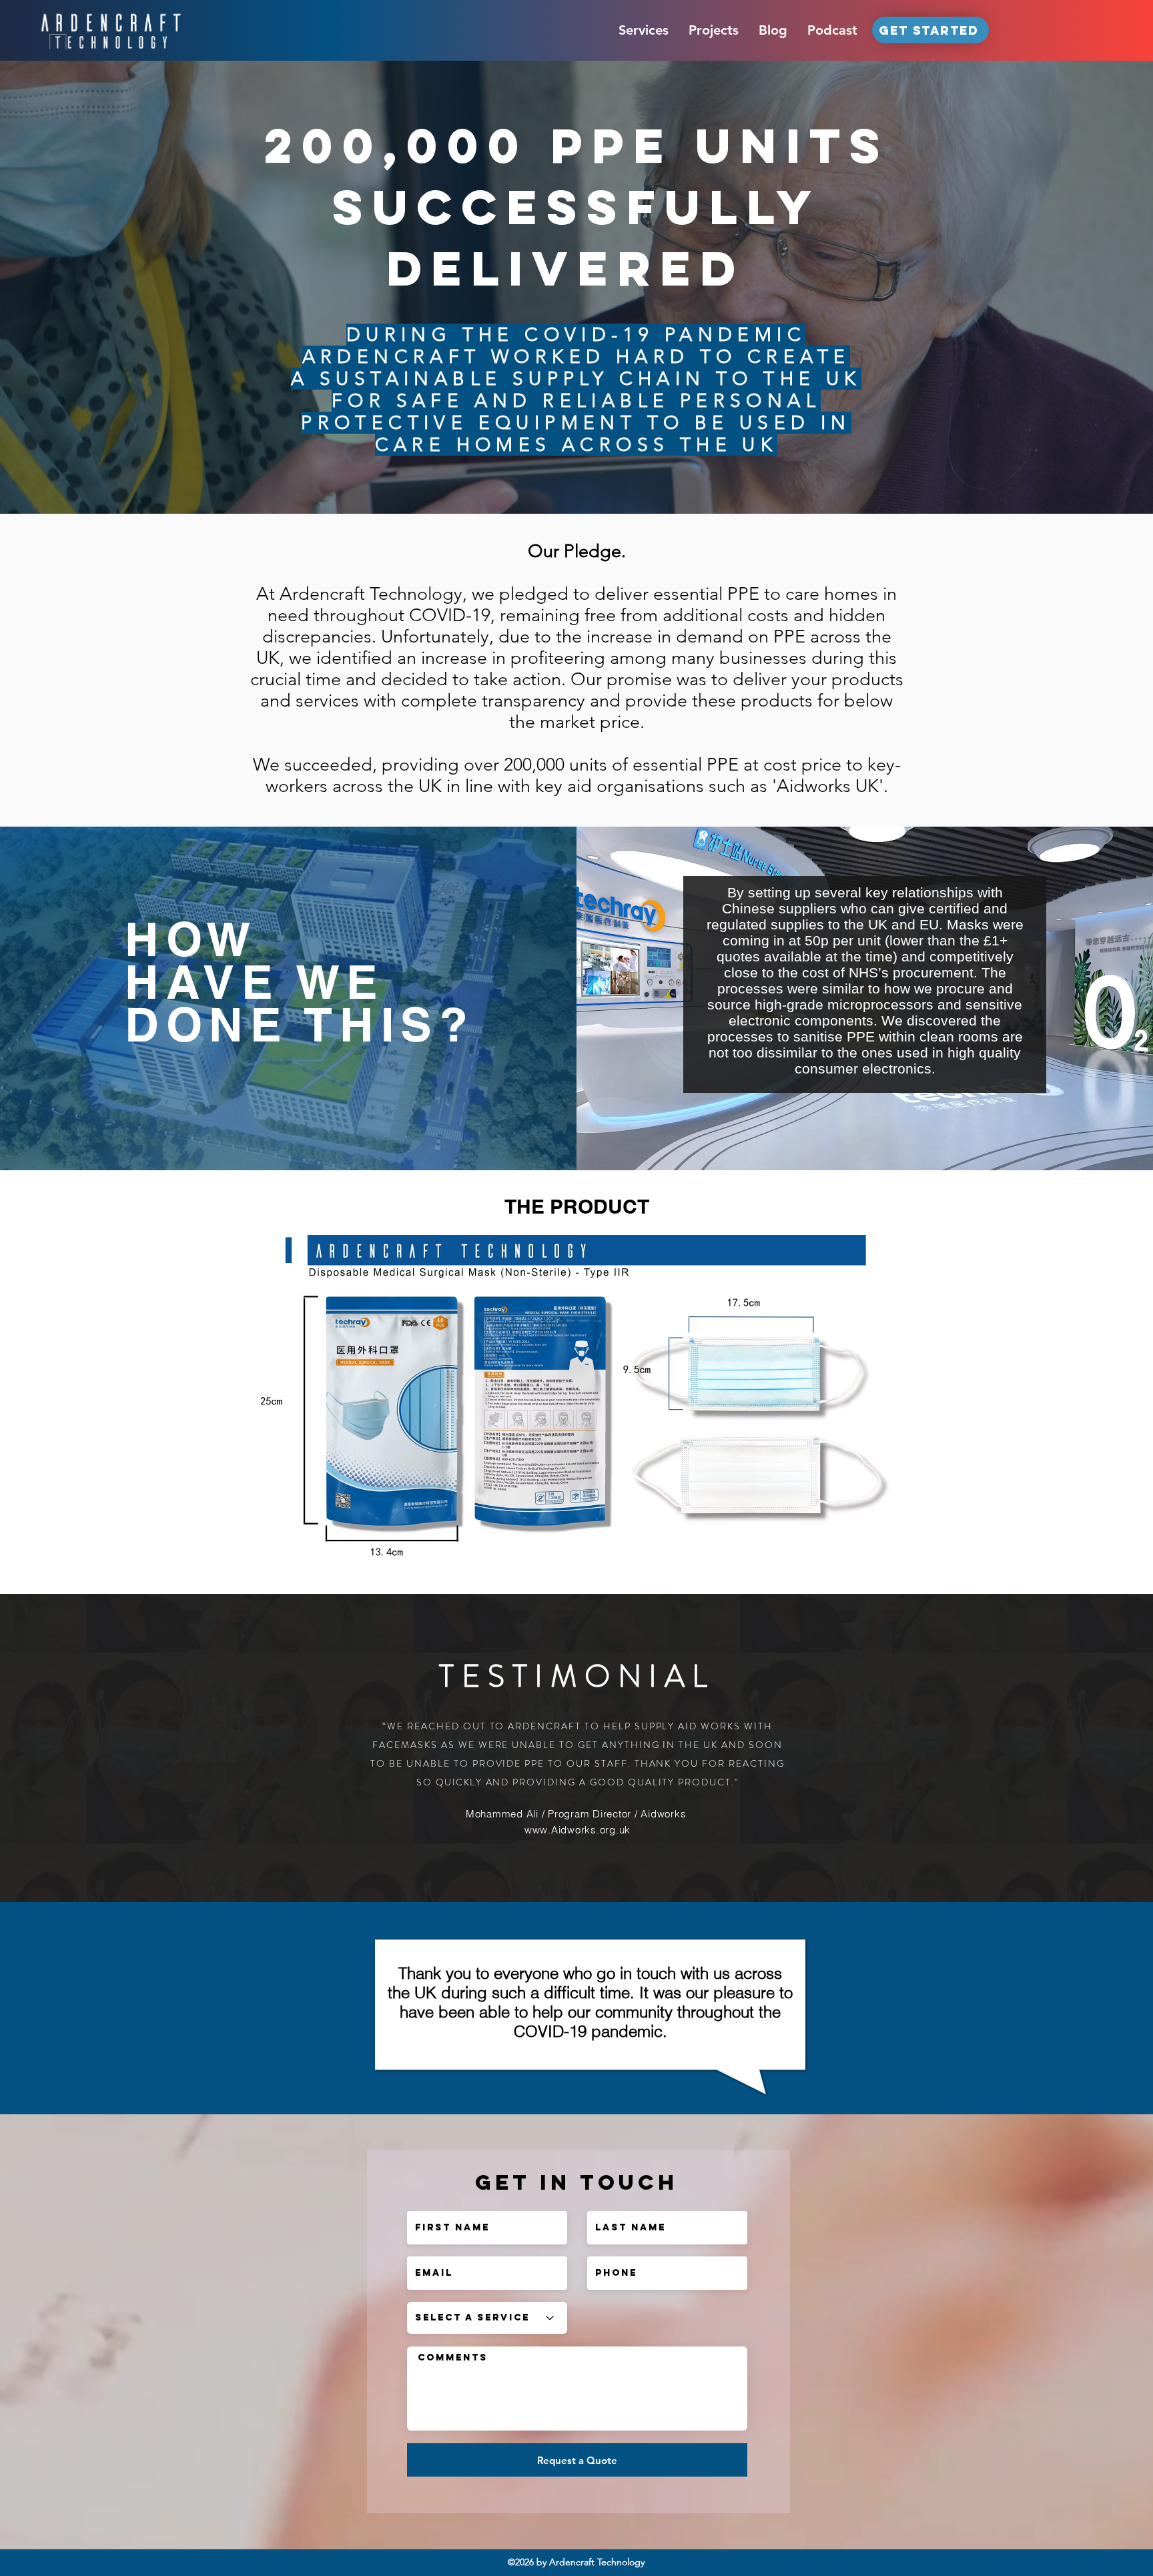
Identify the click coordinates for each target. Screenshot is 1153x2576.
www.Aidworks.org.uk (578, 1830)
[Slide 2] (576, 480)
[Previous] (73, 287)
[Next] (1080, 287)
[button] (644, 30)
